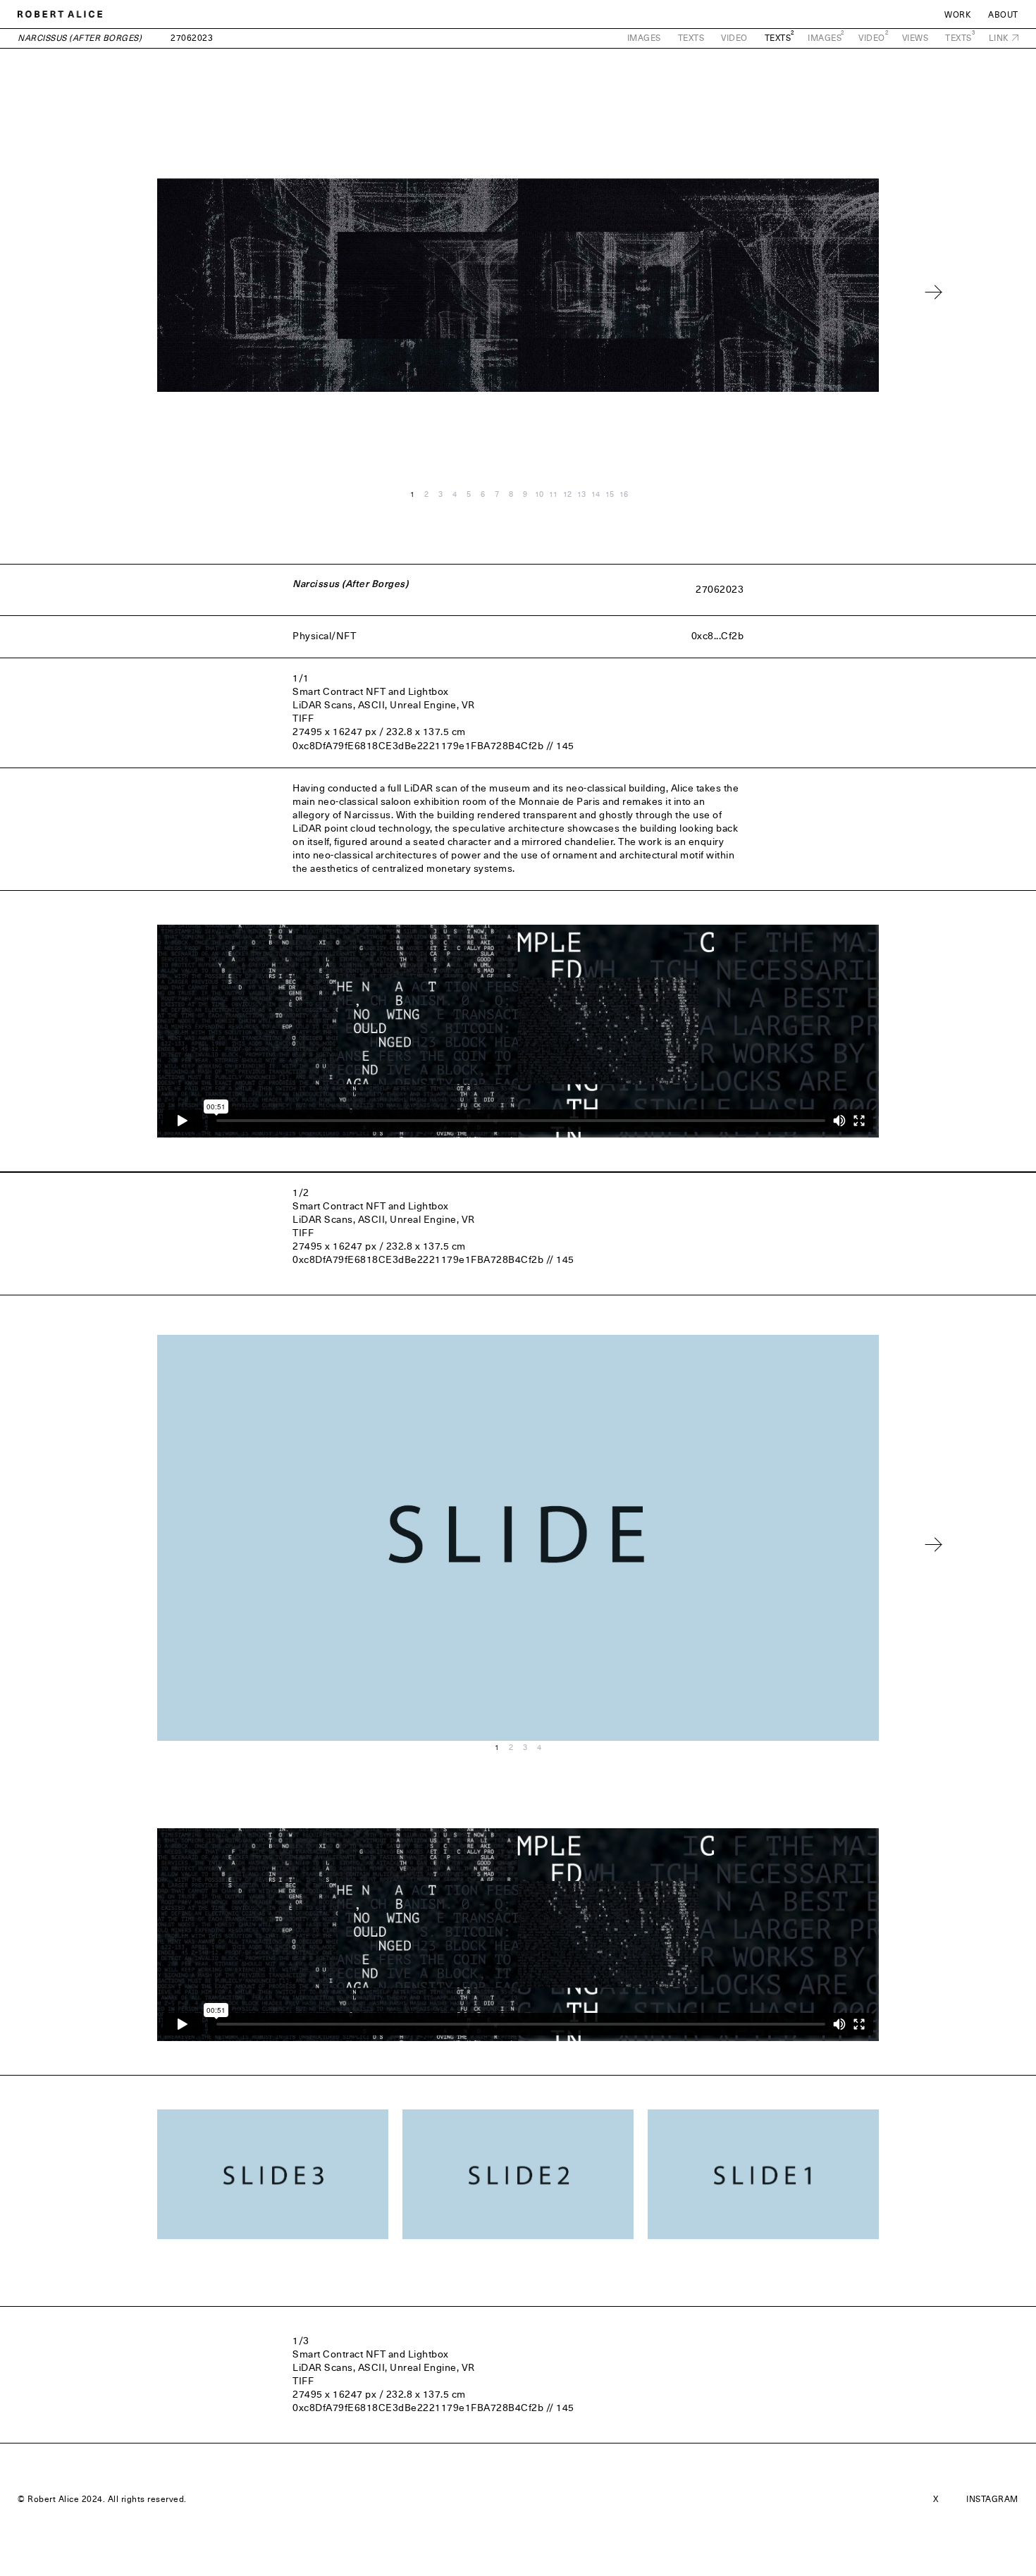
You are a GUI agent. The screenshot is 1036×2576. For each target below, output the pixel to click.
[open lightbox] (273, 2175)
